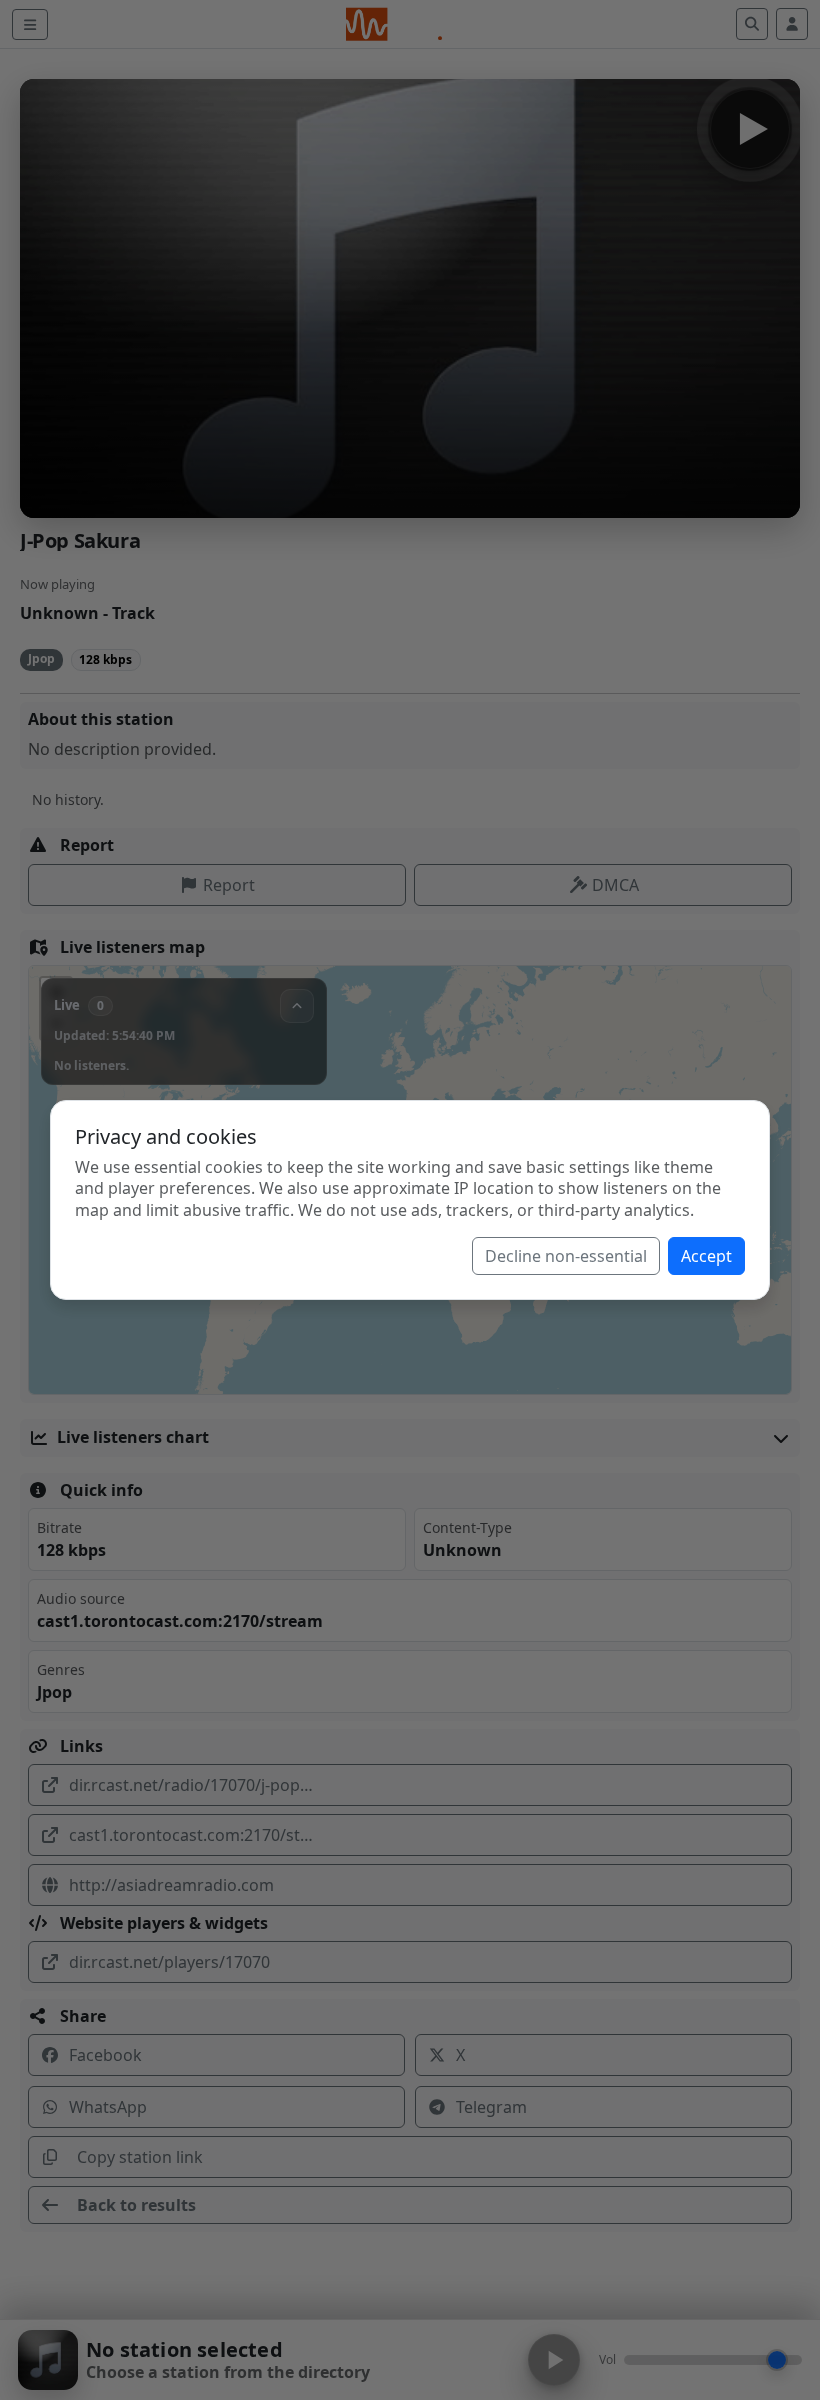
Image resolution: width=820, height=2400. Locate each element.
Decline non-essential (566, 1256)
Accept (706, 1256)
